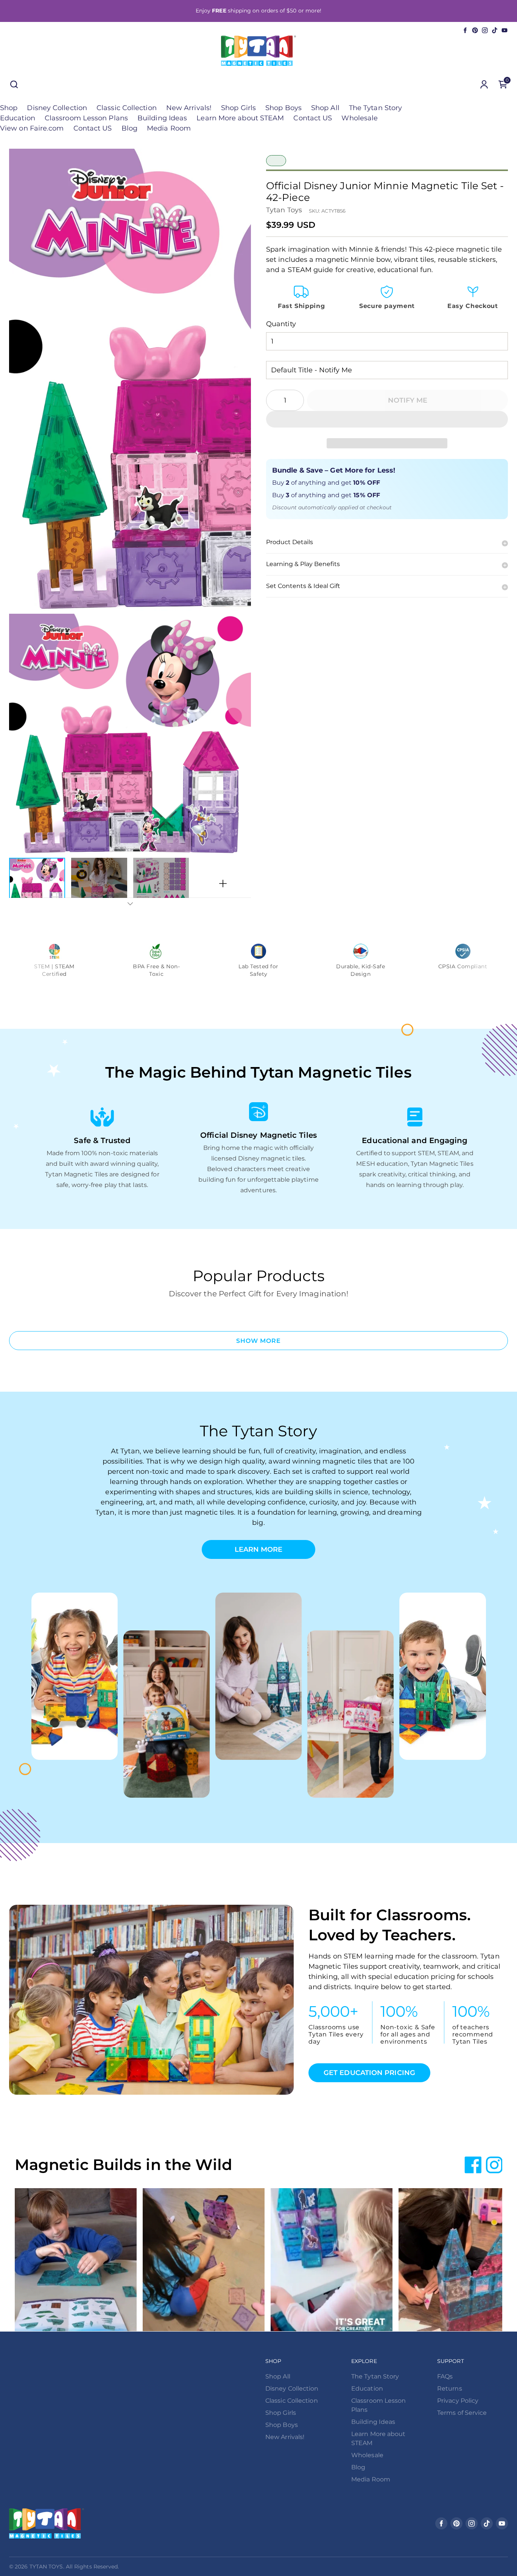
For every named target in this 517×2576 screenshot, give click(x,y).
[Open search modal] (14, 84)
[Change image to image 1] (37, 884)
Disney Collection (57, 108)
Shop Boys (283, 108)
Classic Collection (127, 108)
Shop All (325, 108)
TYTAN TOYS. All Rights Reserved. (74, 2567)
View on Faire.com (32, 128)
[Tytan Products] (258, 51)
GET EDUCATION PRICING (369, 2073)
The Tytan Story (375, 108)
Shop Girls (238, 108)
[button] (387, 419)
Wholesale (360, 118)
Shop (9, 108)
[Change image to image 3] (161, 884)
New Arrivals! (189, 108)
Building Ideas (162, 118)
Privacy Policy (458, 2401)
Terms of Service (462, 2413)
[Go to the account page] (484, 84)
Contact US (313, 118)
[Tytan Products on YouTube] (505, 30)
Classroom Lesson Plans (86, 118)
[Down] (130, 904)
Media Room (169, 128)
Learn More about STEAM (240, 118)
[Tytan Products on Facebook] (465, 30)
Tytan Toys (284, 210)
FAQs (445, 2376)
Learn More (259, 1549)
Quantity (281, 324)
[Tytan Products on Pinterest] (475, 30)
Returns (450, 2389)
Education (18, 118)
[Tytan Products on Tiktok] (495, 30)
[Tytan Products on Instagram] (485, 30)
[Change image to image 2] (99, 884)
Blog (129, 128)
